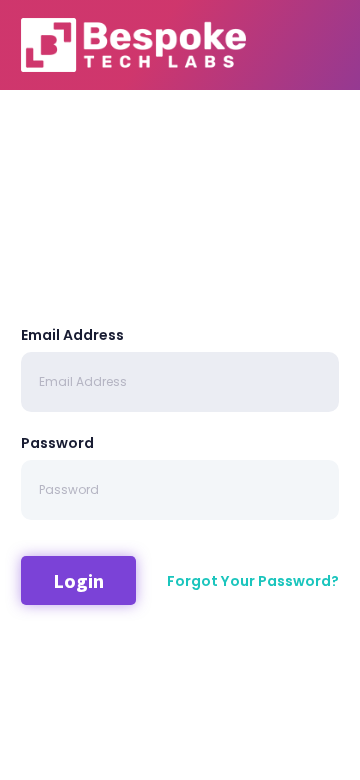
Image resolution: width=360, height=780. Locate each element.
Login (78, 580)
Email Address (72, 335)
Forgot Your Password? (253, 581)
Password (57, 443)
